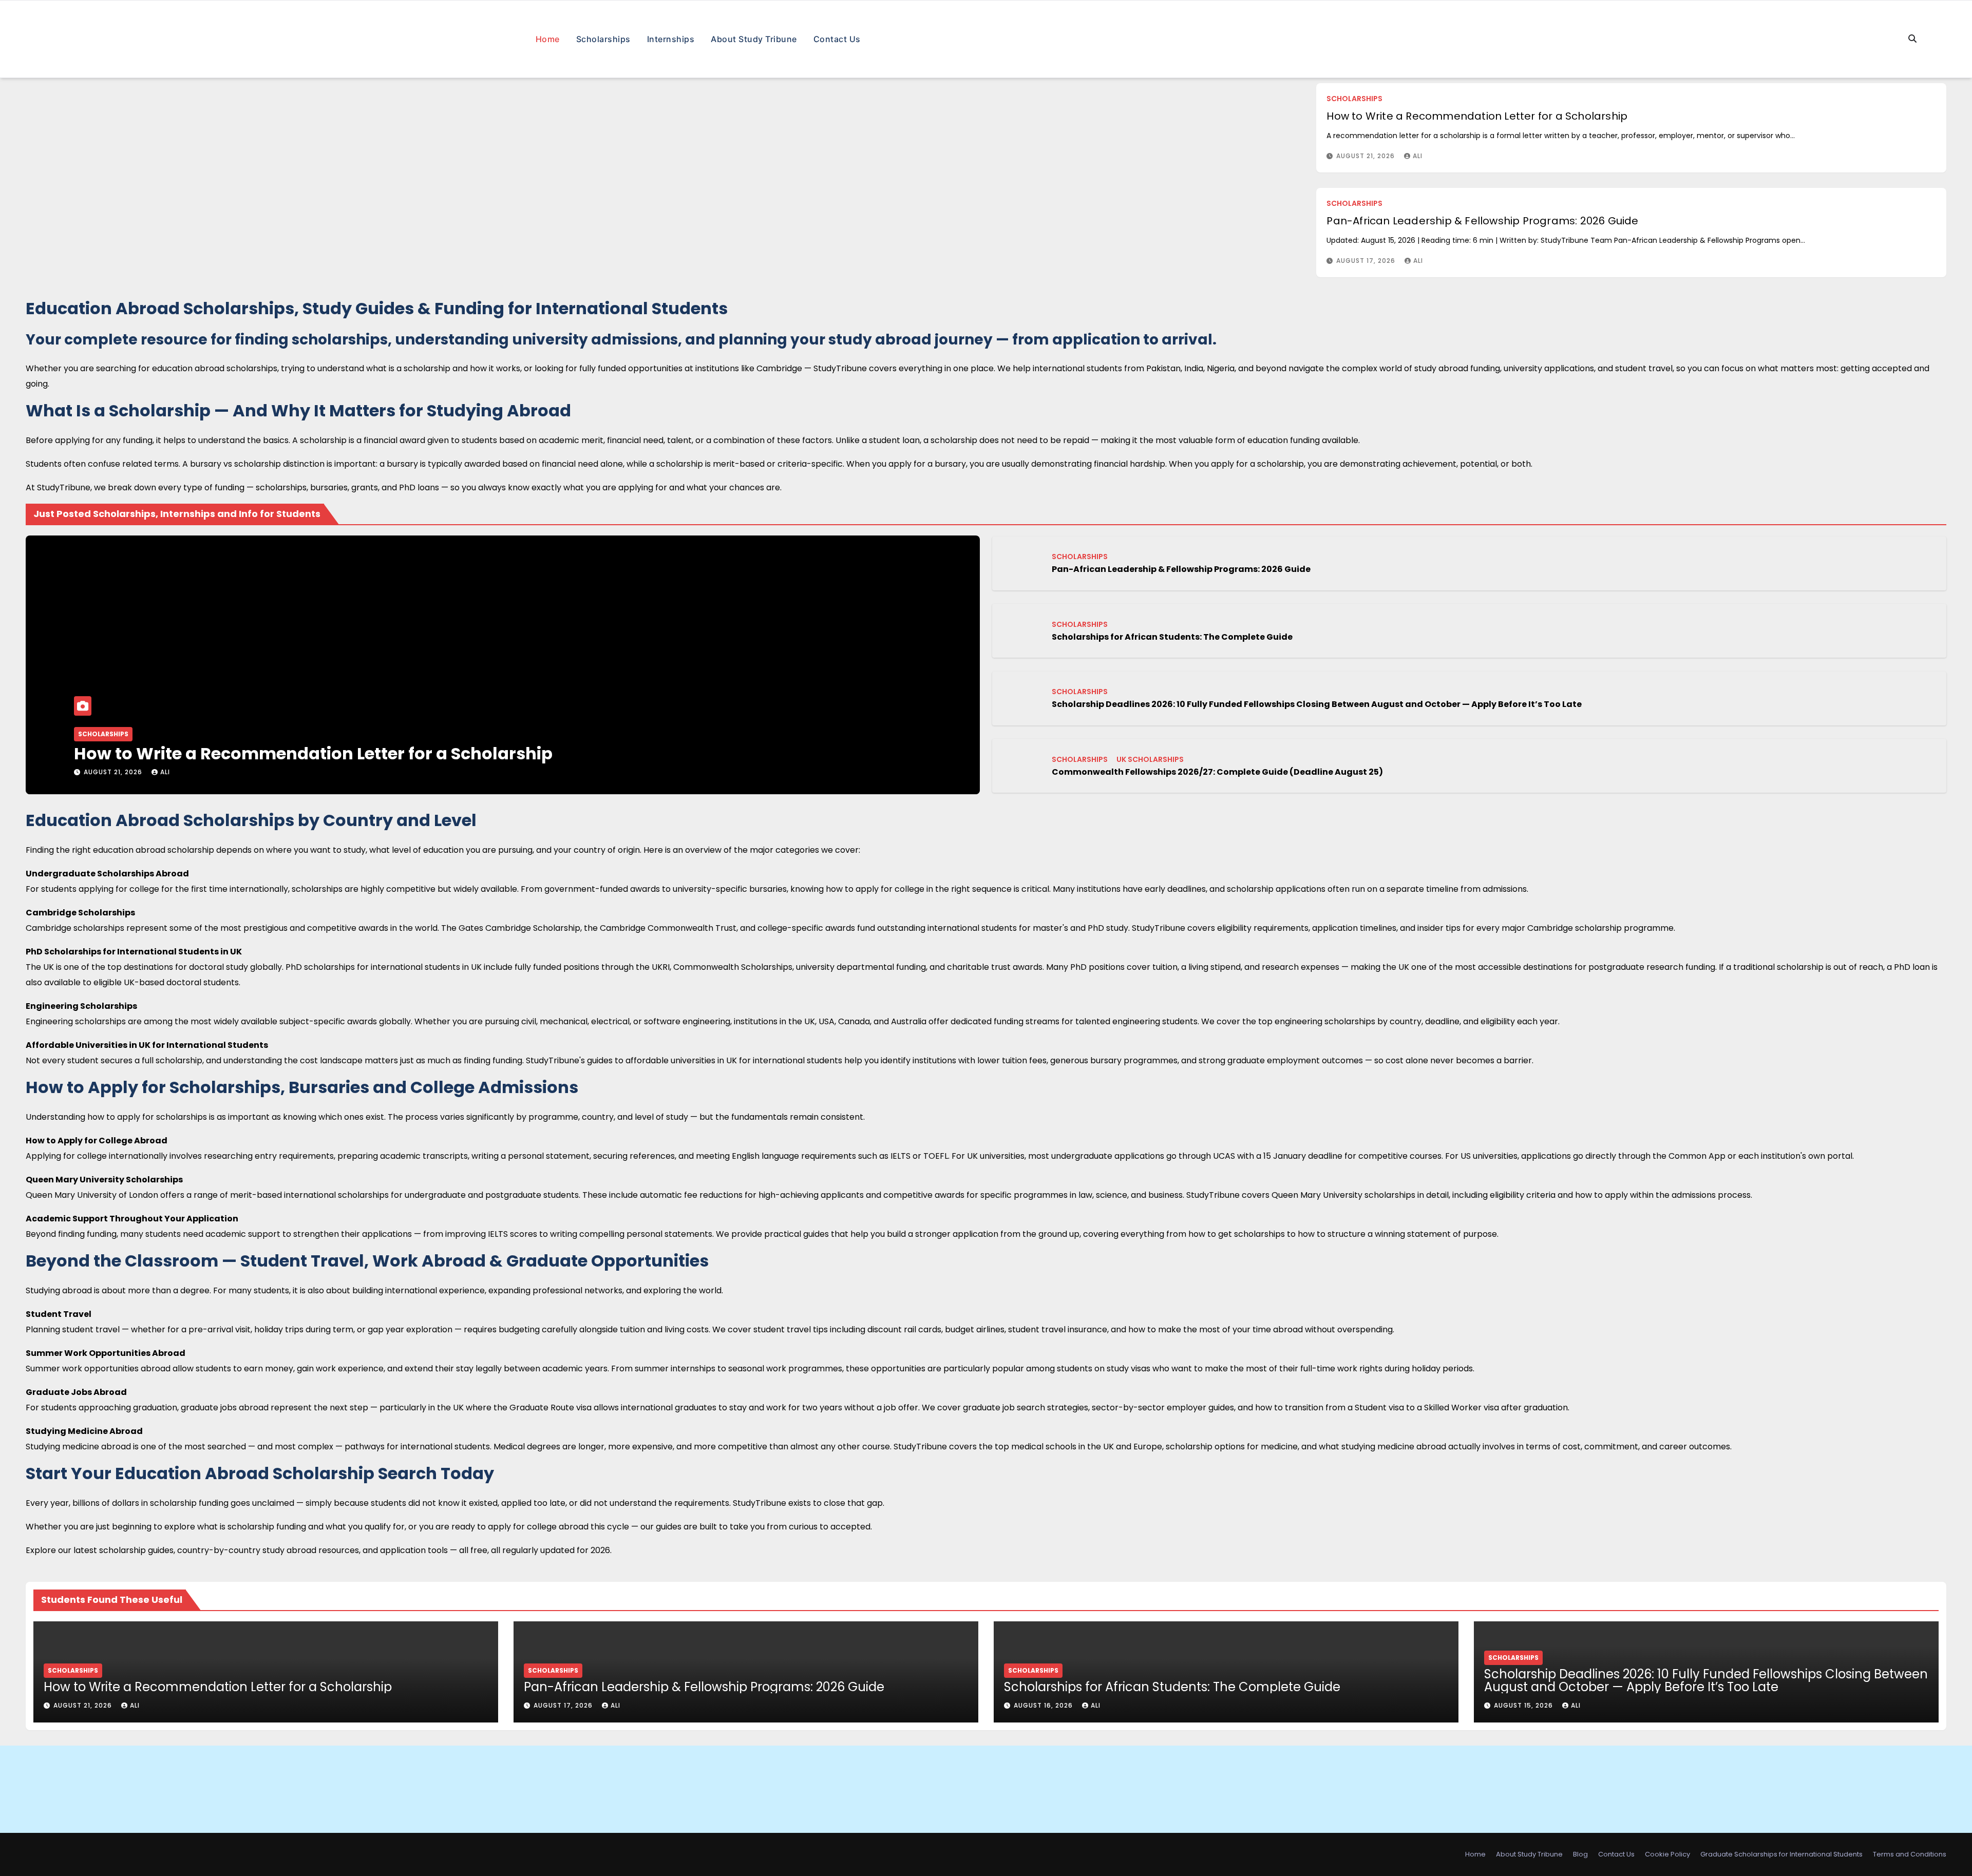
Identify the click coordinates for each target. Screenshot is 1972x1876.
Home (548, 39)
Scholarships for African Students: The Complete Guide (1172, 637)
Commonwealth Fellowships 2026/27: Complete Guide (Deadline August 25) (1217, 772)
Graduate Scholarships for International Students (1781, 1854)
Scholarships (603, 39)
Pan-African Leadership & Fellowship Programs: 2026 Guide (1482, 221)
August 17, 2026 (1367, 261)
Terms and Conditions (1910, 1854)
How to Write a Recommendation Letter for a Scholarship (1477, 116)
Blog (1580, 1854)
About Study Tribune (754, 39)
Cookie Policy (1667, 1854)
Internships (671, 39)
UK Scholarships (1150, 759)
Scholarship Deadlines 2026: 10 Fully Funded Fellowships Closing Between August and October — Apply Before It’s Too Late (1317, 704)
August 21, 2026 (1367, 156)
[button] (1912, 39)
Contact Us (837, 39)
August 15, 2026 (1524, 1705)
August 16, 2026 (1044, 1705)
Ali (1418, 156)
